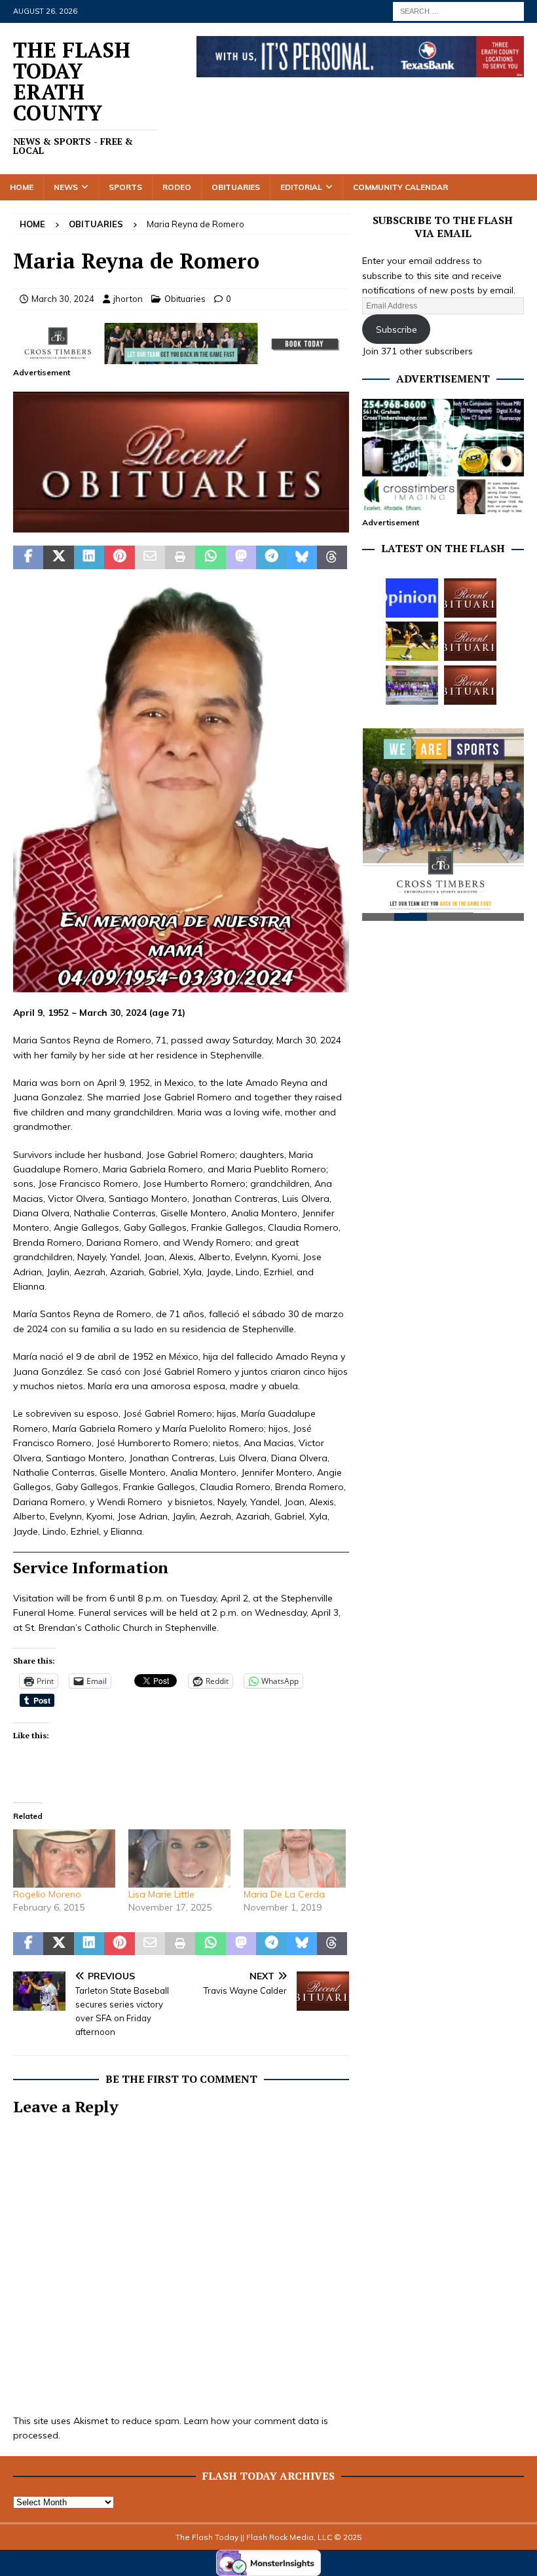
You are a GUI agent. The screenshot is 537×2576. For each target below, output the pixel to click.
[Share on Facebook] (28, 557)
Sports (125, 187)
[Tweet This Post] (58, 557)
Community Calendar (400, 187)
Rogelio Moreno (47, 1894)
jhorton (128, 299)
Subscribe (397, 329)
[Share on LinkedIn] (89, 557)
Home (22, 187)
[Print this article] (180, 557)
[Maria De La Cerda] (295, 1858)
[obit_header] (181, 525)
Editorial (301, 187)
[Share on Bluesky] (302, 557)
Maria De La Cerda (284, 1894)
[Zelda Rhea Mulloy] (470, 598)
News (66, 187)
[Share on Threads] (332, 557)
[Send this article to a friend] (150, 557)
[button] (181, 462)
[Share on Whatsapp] (210, 557)
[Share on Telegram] (271, 557)
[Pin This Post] (119, 557)
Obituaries (236, 187)
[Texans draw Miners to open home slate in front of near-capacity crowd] (412, 641)
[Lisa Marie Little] (179, 1858)
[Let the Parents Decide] (412, 598)
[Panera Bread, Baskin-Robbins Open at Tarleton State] (412, 685)
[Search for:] (458, 10)
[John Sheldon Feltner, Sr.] (470, 685)
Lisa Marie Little (161, 1894)
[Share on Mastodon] (241, 557)
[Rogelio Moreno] (64, 1858)
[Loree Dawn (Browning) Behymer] (470, 641)
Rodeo (177, 187)
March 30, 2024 (63, 299)
